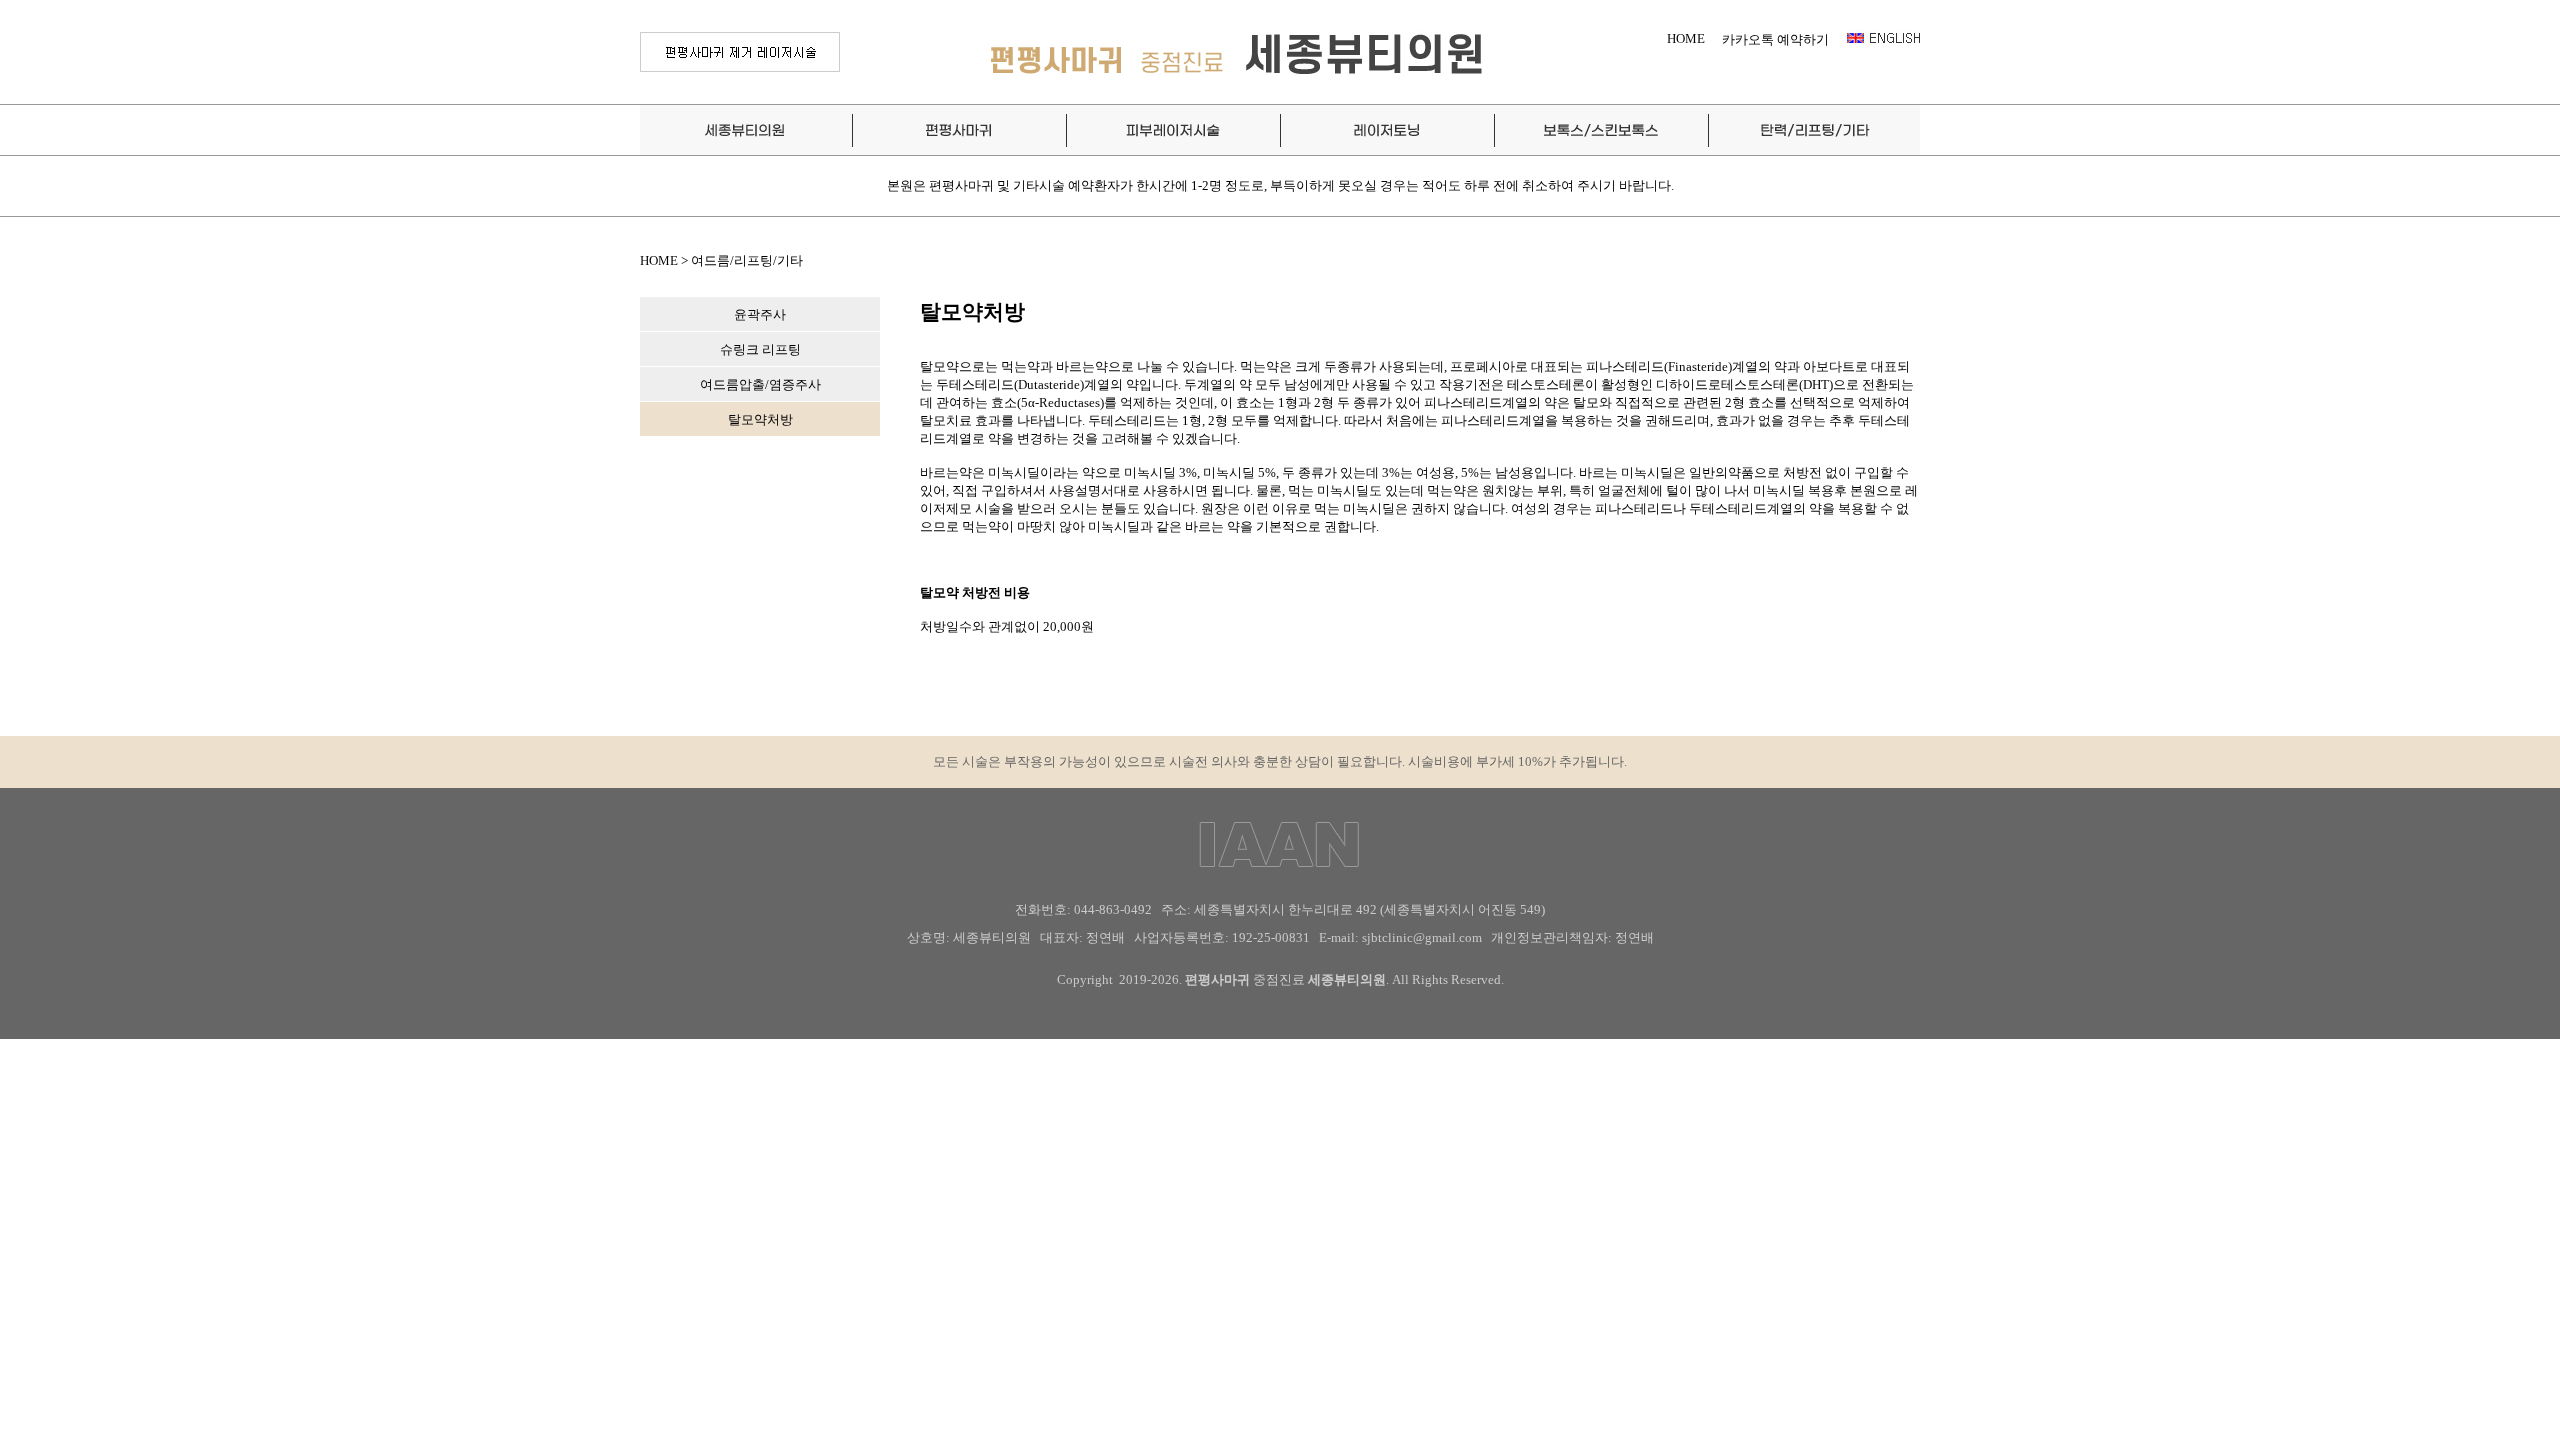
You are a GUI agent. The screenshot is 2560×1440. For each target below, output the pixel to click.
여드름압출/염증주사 (760, 384)
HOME (1686, 38)
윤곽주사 (760, 314)
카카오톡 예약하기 (1775, 39)
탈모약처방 (760, 419)
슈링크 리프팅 (760, 349)
